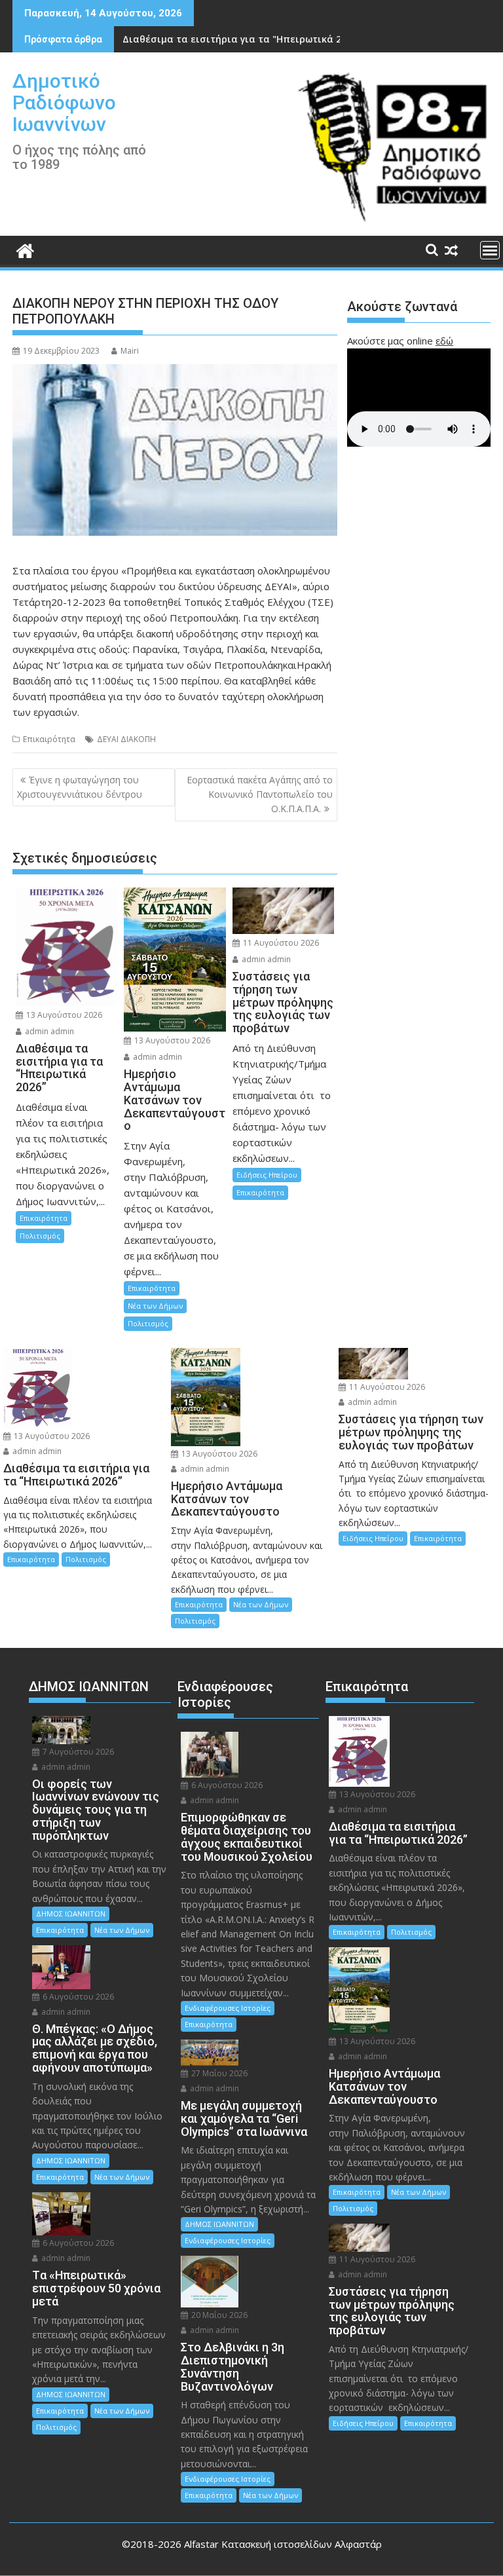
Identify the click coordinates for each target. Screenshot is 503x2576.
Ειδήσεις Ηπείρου (267, 1175)
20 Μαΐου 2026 (218, 2315)
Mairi (130, 351)
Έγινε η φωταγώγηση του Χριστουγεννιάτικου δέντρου (80, 787)
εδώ (444, 341)
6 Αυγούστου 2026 (77, 1997)
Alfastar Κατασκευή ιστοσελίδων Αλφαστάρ (283, 2544)
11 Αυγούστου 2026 (280, 943)
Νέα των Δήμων (155, 1306)
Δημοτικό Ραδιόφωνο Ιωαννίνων (64, 103)
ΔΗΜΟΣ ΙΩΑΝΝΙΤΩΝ (71, 1913)
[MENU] (490, 250)
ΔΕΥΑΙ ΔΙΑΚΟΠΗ (126, 739)
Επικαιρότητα (49, 739)
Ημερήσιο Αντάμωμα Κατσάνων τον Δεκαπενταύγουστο (254, 39)
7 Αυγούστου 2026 (77, 1752)
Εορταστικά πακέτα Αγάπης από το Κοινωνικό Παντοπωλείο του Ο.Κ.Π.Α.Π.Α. (260, 794)
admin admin (48, 1031)
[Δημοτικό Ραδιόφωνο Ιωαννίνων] (25, 249)
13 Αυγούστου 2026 (63, 1015)
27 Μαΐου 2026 (218, 2073)
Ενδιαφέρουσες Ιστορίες (228, 2008)
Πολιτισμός (40, 1236)
